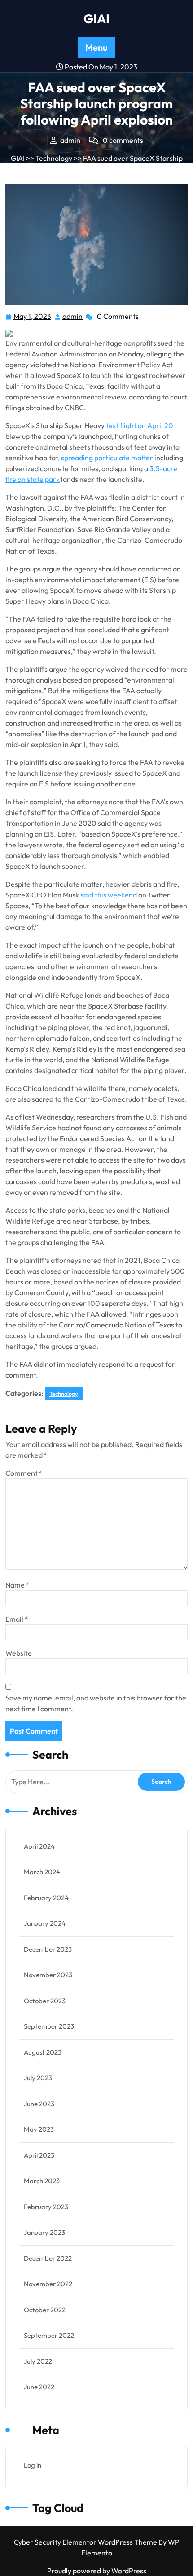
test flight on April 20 (140, 425)
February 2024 (46, 1898)
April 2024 (39, 1846)
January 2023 (44, 2232)
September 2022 (49, 2335)
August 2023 (43, 2052)
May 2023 (39, 2129)
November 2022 (48, 2284)
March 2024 (42, 1872)
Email (17, 1619)
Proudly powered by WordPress (97, 2571)
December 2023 (48, 1949)
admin (73, 316)
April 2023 (39, 2155)
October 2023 (45, 2001)
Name (18, 1585)
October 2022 (45, 2310)
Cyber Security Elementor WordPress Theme (86, 2542)
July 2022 (38, 2361)
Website (19, 1653)
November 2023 (48, 1975)
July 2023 (38, 2078)
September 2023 (49, 2026)
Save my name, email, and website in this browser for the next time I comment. (96, 1703)
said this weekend (109, 895)
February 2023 (46, 2207)
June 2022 (39, 2387)
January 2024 (45, 1923)
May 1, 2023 (33, 317)
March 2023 (42, 2181)
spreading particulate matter (107, 458)
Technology (54, 158)
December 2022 (48, 2258)
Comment (24, 1473)
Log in (33, 2465)
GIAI (96, 19)
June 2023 (39, 2104)
